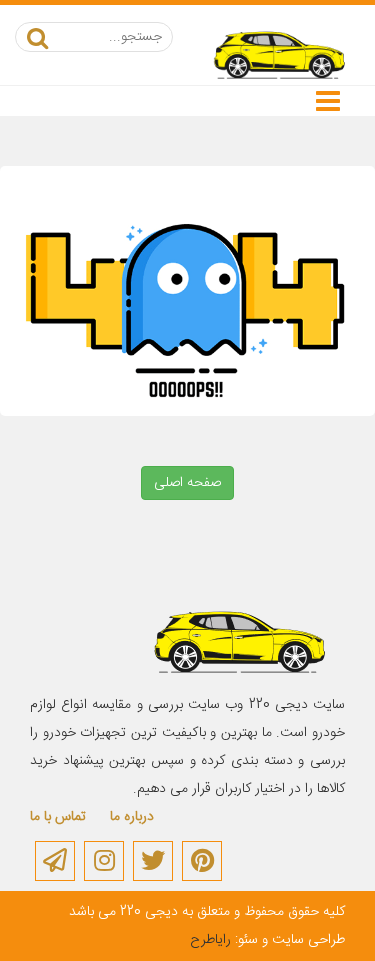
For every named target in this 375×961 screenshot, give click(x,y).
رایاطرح (210, 940)
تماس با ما (58, 817)
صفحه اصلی (187, 483)
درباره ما (132, 817)
